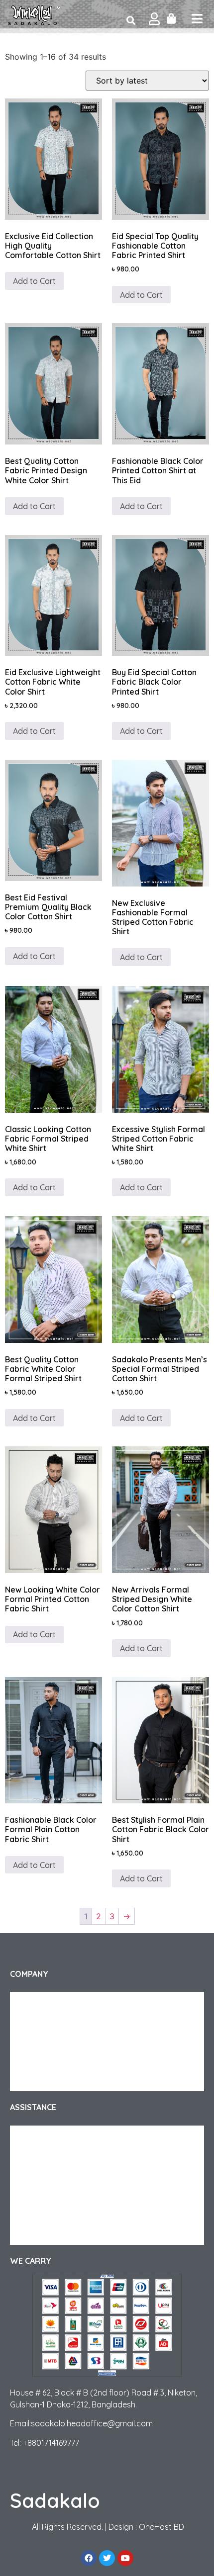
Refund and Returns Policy (62, 2155)
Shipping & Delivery (51, 2135)
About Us (34, 2002)
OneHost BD (161, 2527)
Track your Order (47, 2022)
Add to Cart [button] (34, 731)
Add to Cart (34, 281)
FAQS (28, 2175)
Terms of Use (40, 2081)
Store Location (44, 2235)
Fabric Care (38, 2195)
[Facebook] (89, 2558)
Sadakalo (55, 2500)
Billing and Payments (53, 2215)
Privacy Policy (41, 2061)
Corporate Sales (46, 2042)
